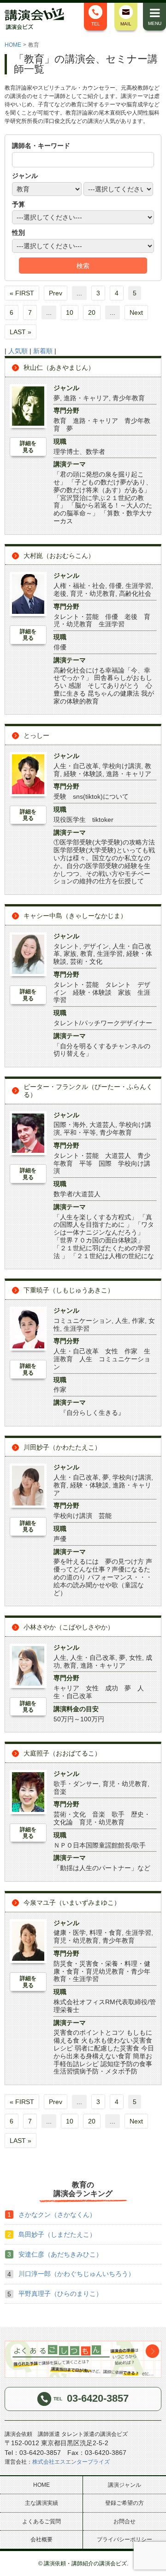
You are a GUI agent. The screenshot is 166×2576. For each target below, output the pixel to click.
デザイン (96, 946)
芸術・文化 (86, 961)
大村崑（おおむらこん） (59, 556)
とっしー (36, 735)
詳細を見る (28, 447)
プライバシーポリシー (125, 2539)
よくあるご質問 (41, 2521)
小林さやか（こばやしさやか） (69, 1627)
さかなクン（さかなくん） (57, 2215)
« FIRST (22, 293)
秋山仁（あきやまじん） (59, 367)
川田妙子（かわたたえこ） (62, 1447)
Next (136, 312)
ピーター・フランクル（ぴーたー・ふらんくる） (88, 1091)
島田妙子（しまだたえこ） (57, 2234)
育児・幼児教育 (93, 594)
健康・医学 (70, 1933)
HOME (13, 45)
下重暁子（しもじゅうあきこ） (69, 1290)
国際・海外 (70, 1125)
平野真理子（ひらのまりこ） (60, 2294)
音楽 (60, 1792)
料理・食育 (106, 1933)
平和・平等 (80, 1132)
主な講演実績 (41, 2503)
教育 (87, 954)
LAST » (21, 332)
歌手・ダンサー (76, 1784)
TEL (96, 24)
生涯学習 (138, 586)
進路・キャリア (86, 398)
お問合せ (125, 2521)
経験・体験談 (83, 774)
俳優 (115, 586)
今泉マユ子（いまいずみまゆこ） (72, 1903)
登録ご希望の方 (125, 2503)
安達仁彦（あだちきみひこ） (60, 2254)
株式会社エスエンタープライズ (71, 2462)
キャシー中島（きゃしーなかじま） (75, 916)
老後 (60, 594)
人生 (122, 1321)
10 (70, 312)
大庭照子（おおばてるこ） (62, 1753)
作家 (138, 1321)
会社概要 (41, 2539)
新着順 (43, 351)
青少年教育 (129, 398)
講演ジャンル (125, 2485)
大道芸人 (102, 1125)
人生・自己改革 (76, 766)
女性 (136, 1658)
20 (92, 312)
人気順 (18, 351)
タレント (66, 946)
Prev (56, 293)
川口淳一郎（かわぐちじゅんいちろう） (77, 2274)
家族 (70, 954)
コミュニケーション (83, 1321)
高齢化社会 (135, 594)
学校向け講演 (122, 766)
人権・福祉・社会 (79, 586)
